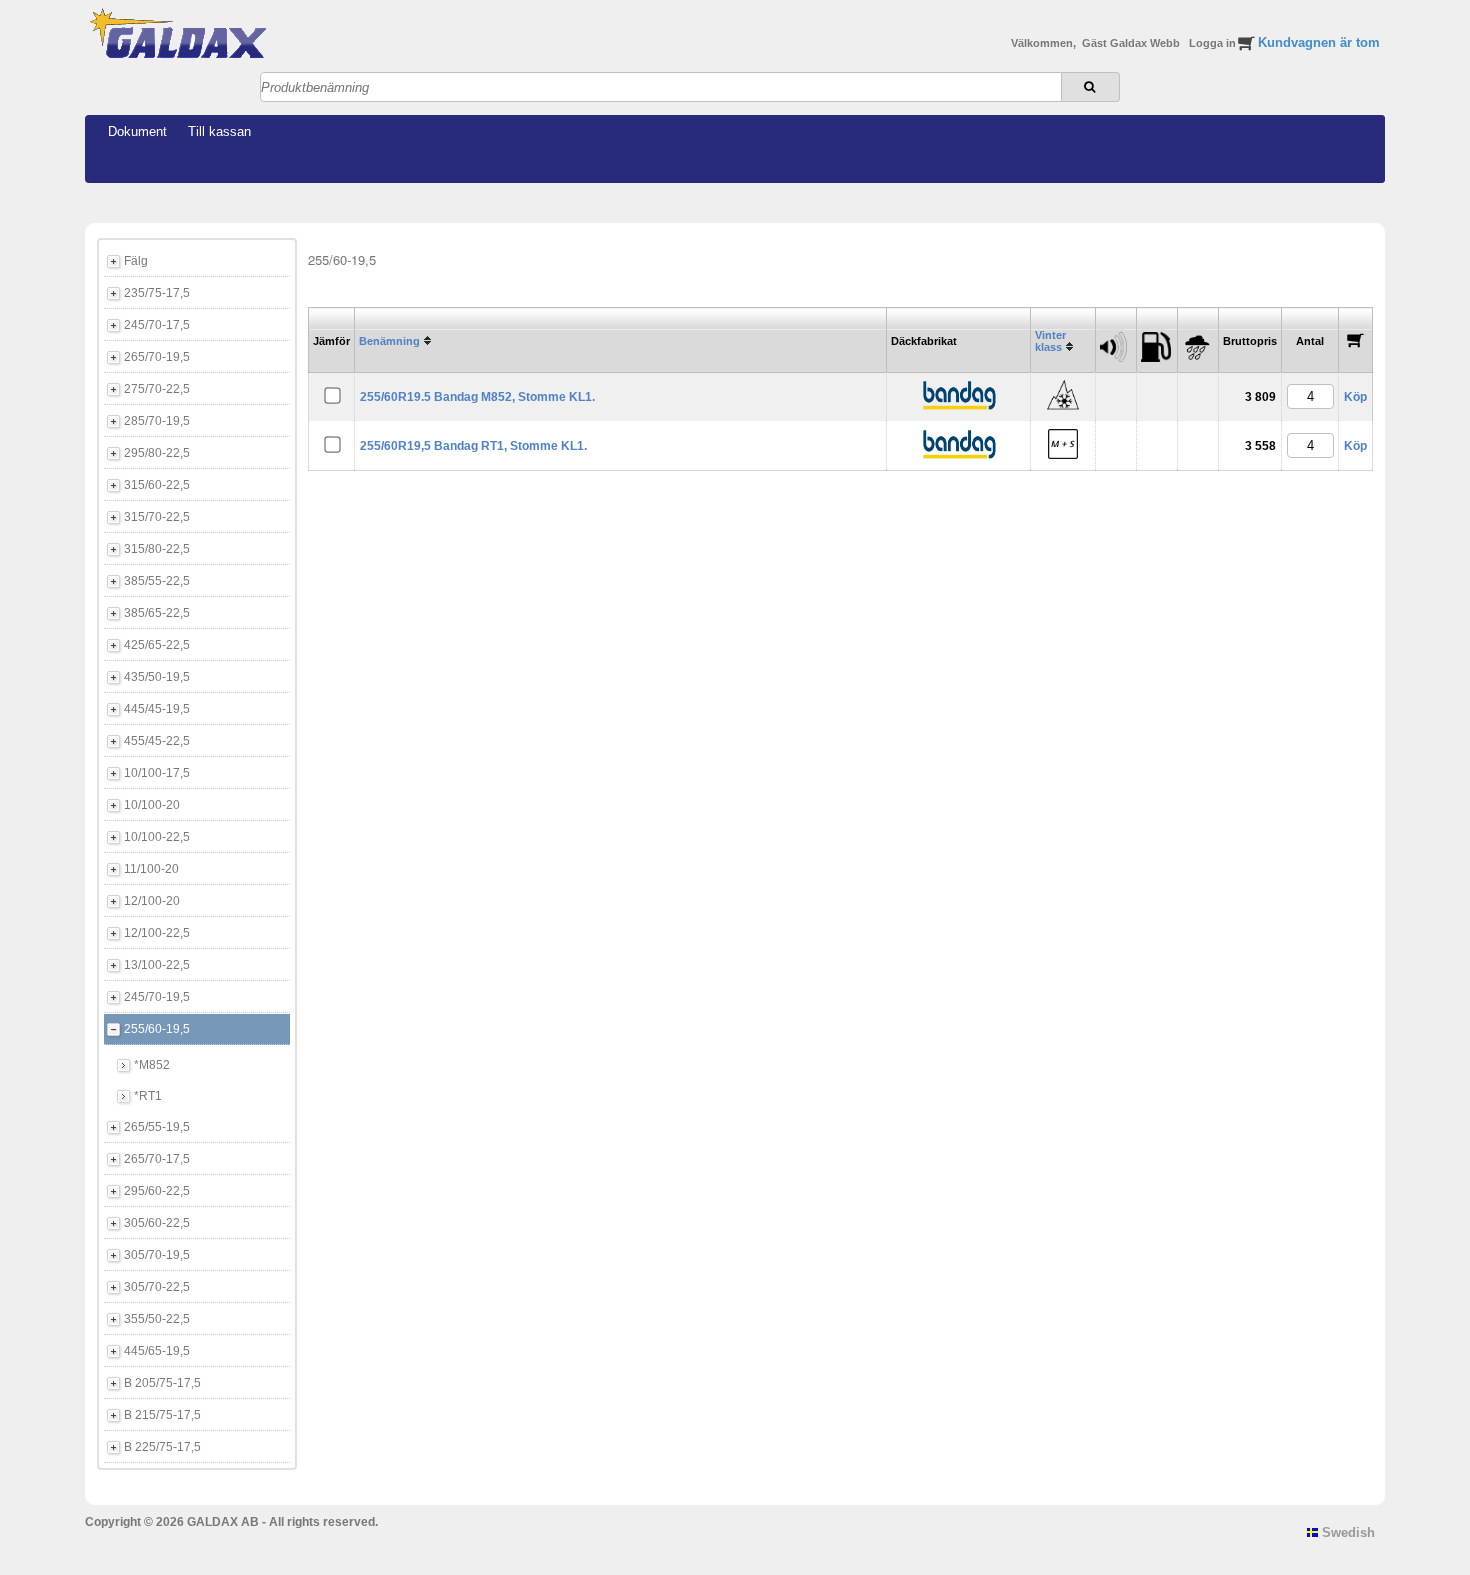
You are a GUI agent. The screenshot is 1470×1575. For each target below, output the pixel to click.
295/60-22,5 (157, 1191)
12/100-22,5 (157, 933)
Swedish (1346, 1532)
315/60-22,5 (157, 485)
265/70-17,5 (157, 1159)
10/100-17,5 (157, 773)
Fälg (136, 261)
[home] (178, 56)
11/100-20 (151, 869)
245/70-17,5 (157, 325)
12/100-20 (152, 901)
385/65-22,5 (157, 613)
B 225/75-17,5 (162, 1447)
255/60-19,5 (157, 1029)
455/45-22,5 (157, 741)
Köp (1355, 397)
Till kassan (219, 131)
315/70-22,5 (157, 517)
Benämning (389, 341)
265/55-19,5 (157, 1127)
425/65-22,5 (157, 645)
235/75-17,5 (157, 293)
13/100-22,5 (157, 965)
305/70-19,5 (157, 1255)
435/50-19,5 (157, 677)
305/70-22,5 (157, 1287)
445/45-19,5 (157, 709)
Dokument (137, 131)
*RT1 (148, 1096)
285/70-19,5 (157, 421)
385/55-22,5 (157, 581)
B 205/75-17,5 (162, 1383)
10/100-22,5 (157, 837)
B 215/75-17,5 (162, 1415)
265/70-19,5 (157, 357)
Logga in (1214, 43)
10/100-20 (152, 805)
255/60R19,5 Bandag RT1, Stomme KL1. (473, 446)
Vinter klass (1050, 341)
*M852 (152, 1065)
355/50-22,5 (157, 1319)
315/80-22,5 (157, 549)
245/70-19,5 (157, 997)
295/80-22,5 (157, 453)
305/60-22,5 (157, 1223)
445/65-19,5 (157, 1351)
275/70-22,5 (157, 389)
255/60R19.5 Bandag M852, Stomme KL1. (477, 397)
